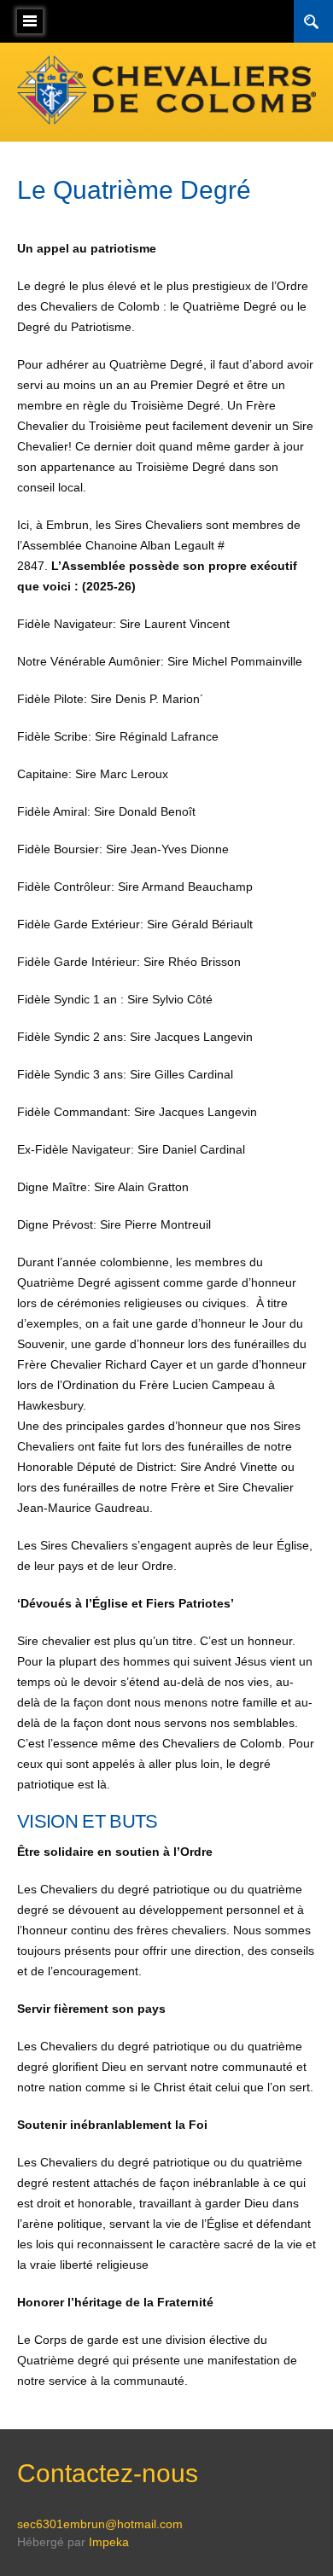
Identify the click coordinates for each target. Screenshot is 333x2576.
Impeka (109, 2542)
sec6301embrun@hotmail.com (100, 2524)
